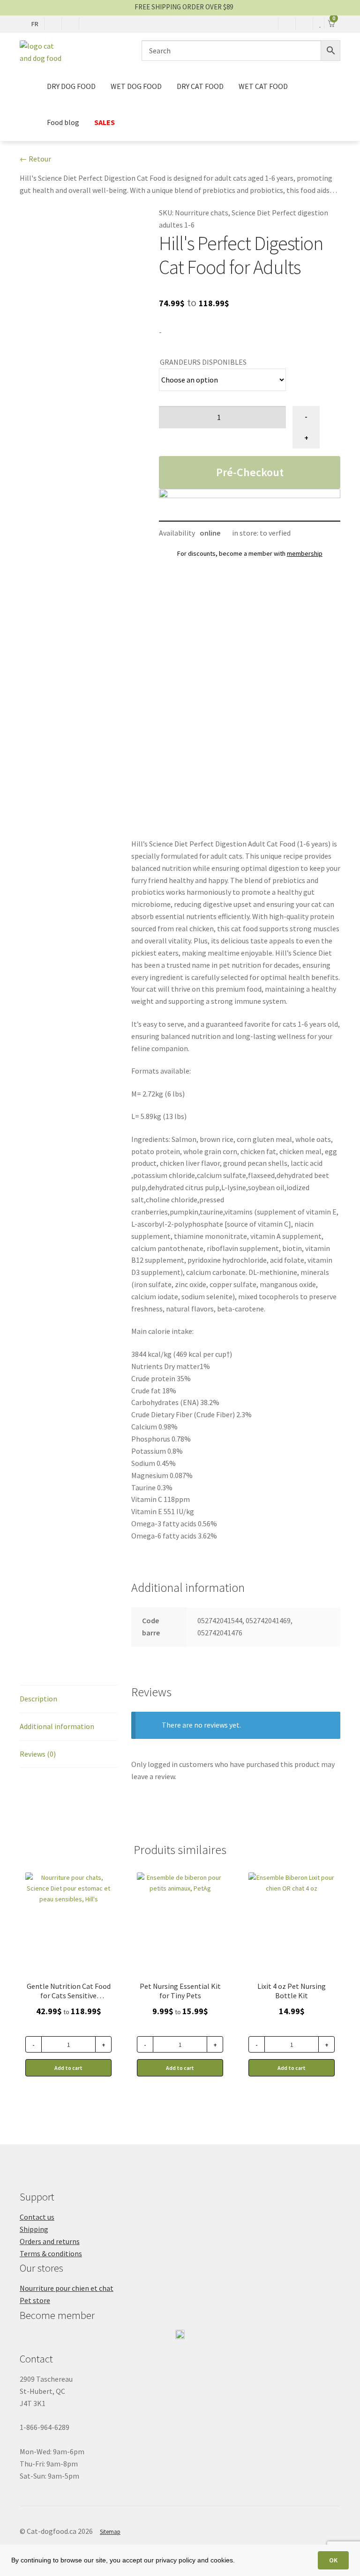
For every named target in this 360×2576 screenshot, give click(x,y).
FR (35, 24)
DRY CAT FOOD (200, 86)
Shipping (34, 2229)
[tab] (68, 1699)
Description (38, 1699)
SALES (105, 122)
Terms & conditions (51, 2253)
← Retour (35, 159)
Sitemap (110, 2532)
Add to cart (68, 2068)
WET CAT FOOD (263, 86)
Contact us (37, 2217)
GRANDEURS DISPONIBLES (203, 362)
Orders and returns (50, 2241)
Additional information (57, 1726)
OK (333, 2560)
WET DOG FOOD (136, 86)
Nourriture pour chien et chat (67, 2288)
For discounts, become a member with (250, 553)
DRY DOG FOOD (71, 86)
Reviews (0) (38, 1754)
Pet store (35, 2300)
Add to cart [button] (292, 2068)
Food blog (63, 122)
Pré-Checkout (250, 472)
